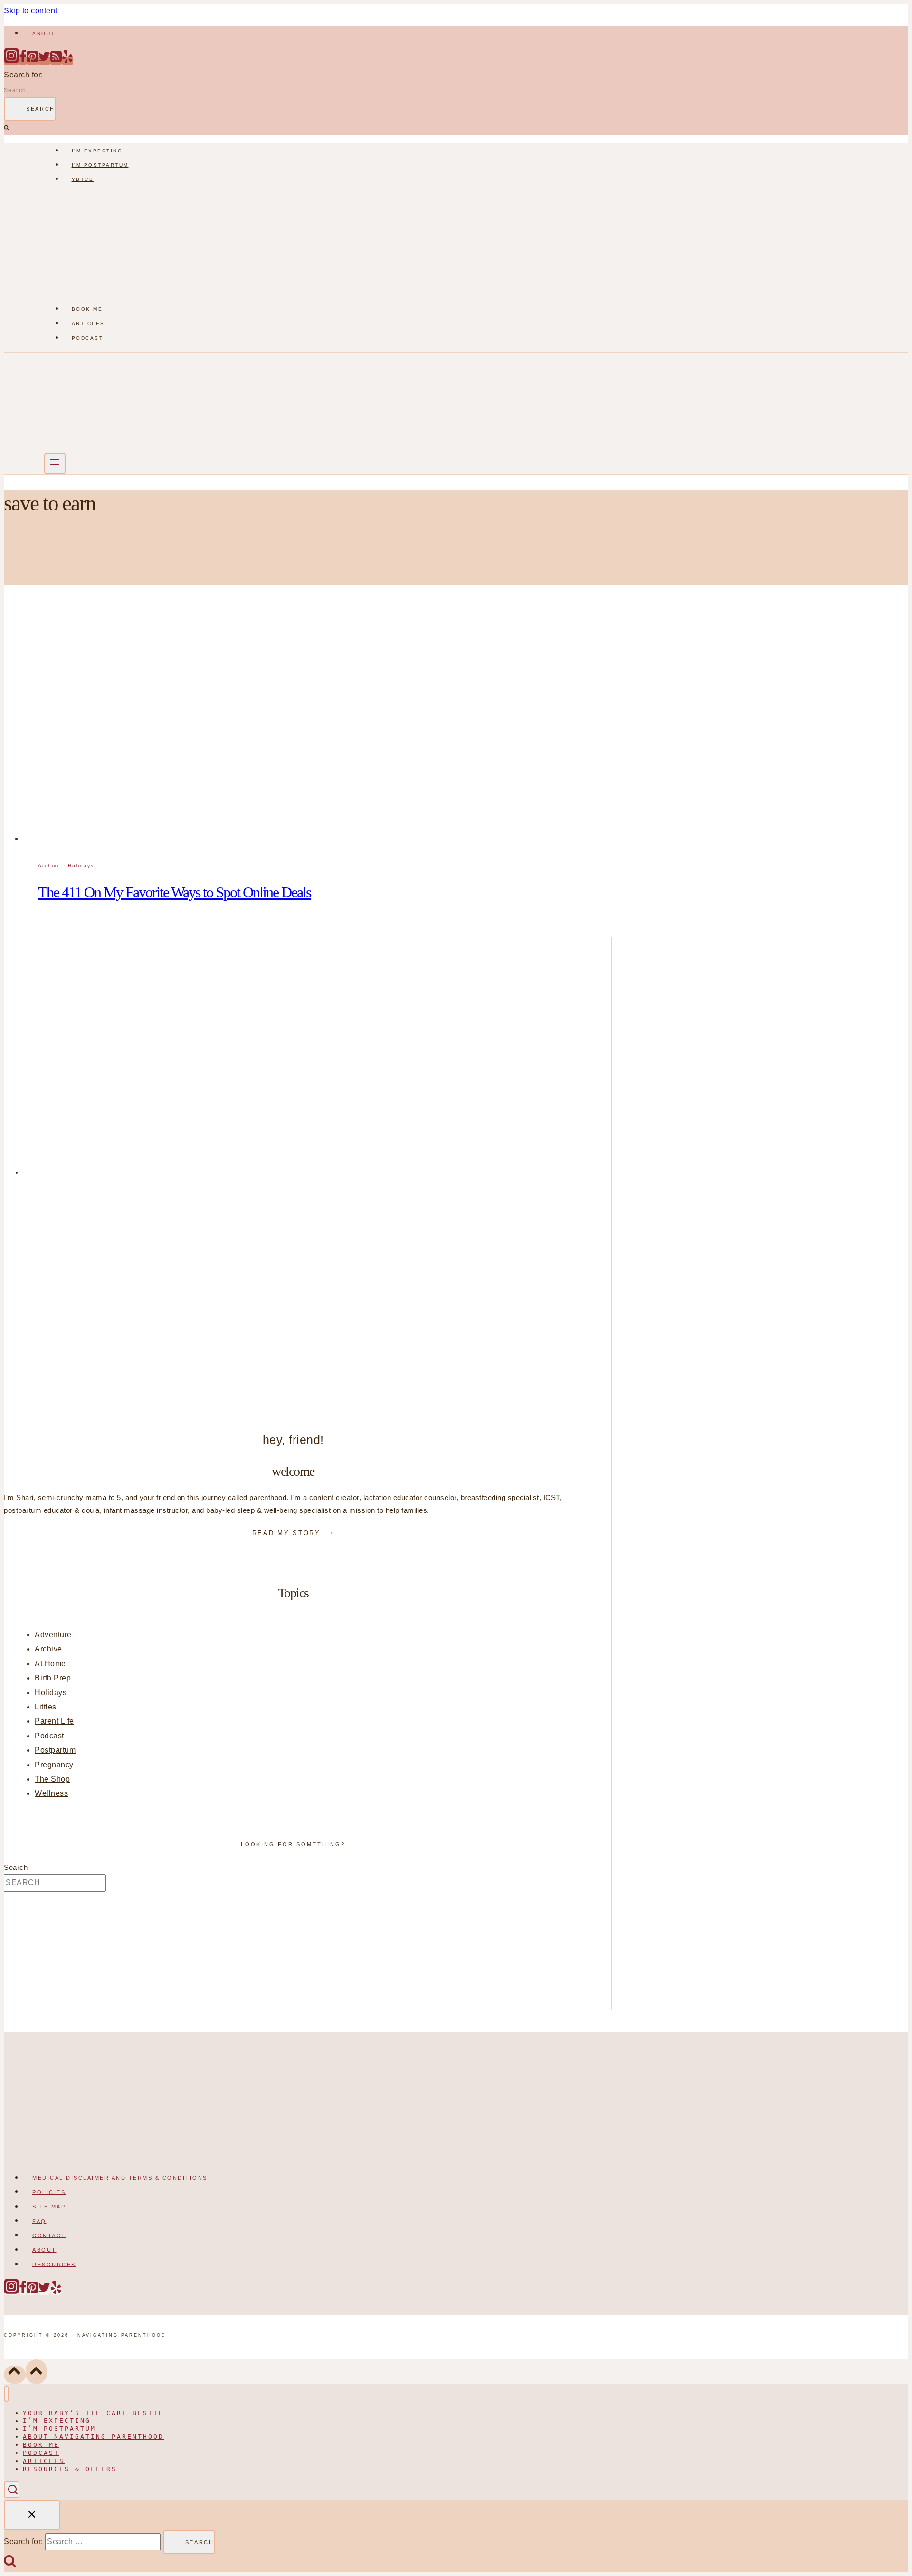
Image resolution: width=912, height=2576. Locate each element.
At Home (50, 1664)
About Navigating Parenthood (93, 2437)
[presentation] (317, 727)
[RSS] (56, 61)
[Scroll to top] (15, 2374)
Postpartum (55, 1750)
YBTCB (83, 179)
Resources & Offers (70, 2469)
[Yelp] (67, 61)
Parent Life (54, 1721)
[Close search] (32, 2515)
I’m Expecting (97, 151)
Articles (88, 324)
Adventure (53, 1635)
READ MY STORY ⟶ (293, 1533)
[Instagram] (11, 61)
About (44, 33)
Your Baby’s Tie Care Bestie (93, 2413)
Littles (46, 1707)
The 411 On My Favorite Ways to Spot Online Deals (174, 892)
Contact (49, 2235)
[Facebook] (23, 61)
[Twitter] (44, 61)
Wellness (51, 1793)
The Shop (52, 1779)
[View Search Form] (12, 2490)
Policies (49, 2192)
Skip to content (31, 11)
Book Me (87, 309)
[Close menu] (6, 2394)
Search (16, 1868)
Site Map (49, 2207)
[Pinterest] (32, 61)
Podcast (88, 338)
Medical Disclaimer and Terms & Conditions (120, 2178)
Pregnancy (54, 1765)
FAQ (39, 2221)
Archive (49, 865)
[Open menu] (55, 464)
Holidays (81, 865)
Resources (54, 2264)
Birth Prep (53, 1678)
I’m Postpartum (100, 165)
